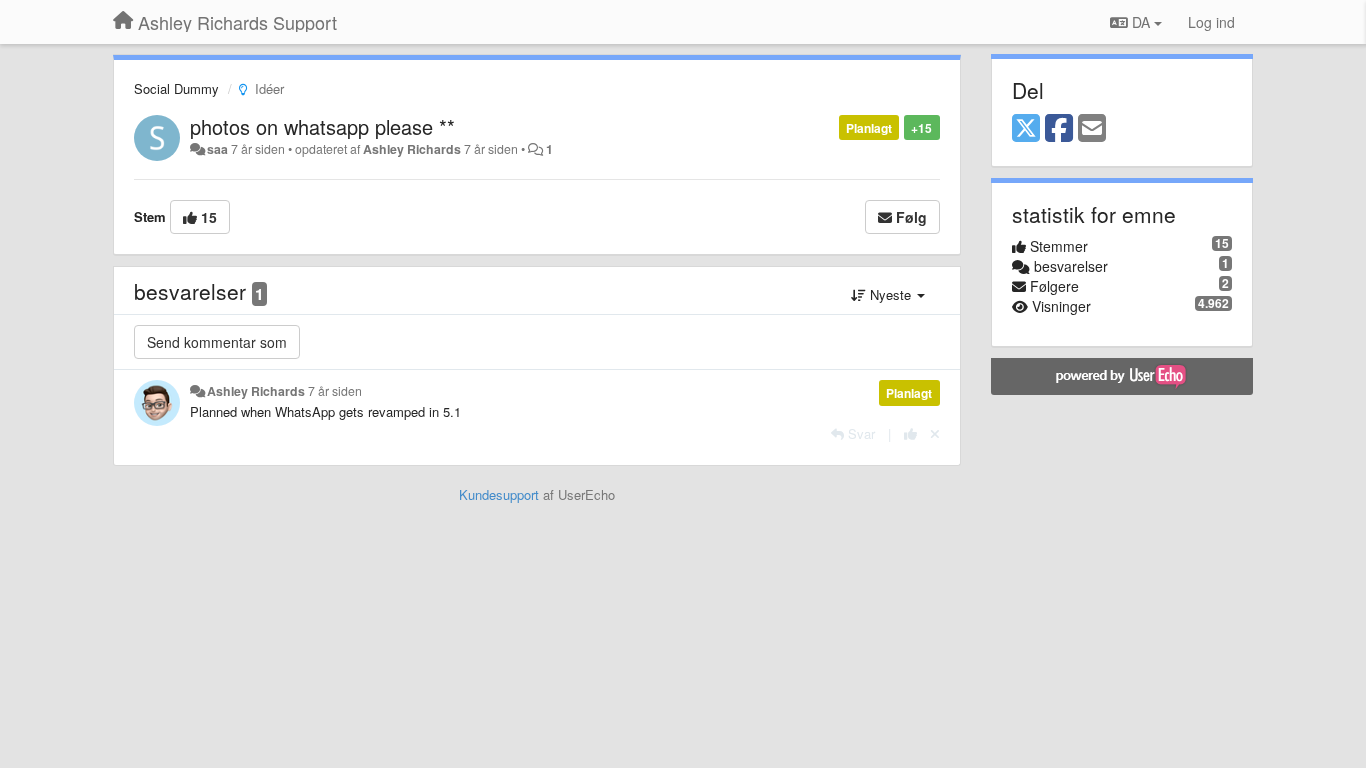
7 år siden (335, 391)
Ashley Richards (412, 149)
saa (217, 149)
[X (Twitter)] (1026, 129)
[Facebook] (1059, 129)
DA (1141, 22)
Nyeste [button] (890, 294)
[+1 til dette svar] (910, 433)
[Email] (1092, 129)
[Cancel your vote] (935, 433)
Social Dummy (176, 88)
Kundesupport (499, 494)
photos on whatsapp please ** (322, 126)
